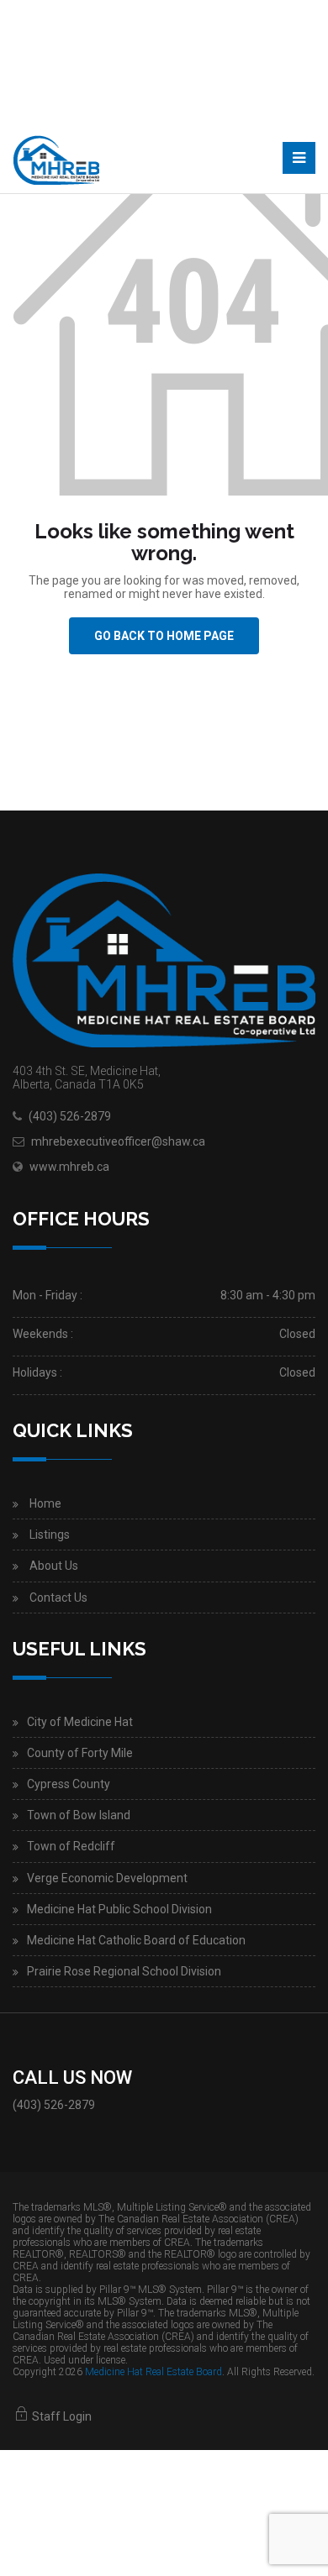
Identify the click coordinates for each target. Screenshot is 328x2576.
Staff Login (61, 2416)
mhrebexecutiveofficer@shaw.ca (118, 1141)
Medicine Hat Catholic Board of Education (136, 1940)
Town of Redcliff (71, 1846)
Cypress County (69, 1784)
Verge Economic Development (107, 1878)
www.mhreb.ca (69, 1167)
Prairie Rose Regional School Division (124, 1971)
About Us (54, 1566)
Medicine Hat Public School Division (119, 1909)
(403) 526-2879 (70, 1116)
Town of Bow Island (79, 1815)
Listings (50, 1535)
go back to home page (164, 636)
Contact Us (58, 1598)
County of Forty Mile (80, 1753)
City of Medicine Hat (80, 1722)
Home (45, 1503)
